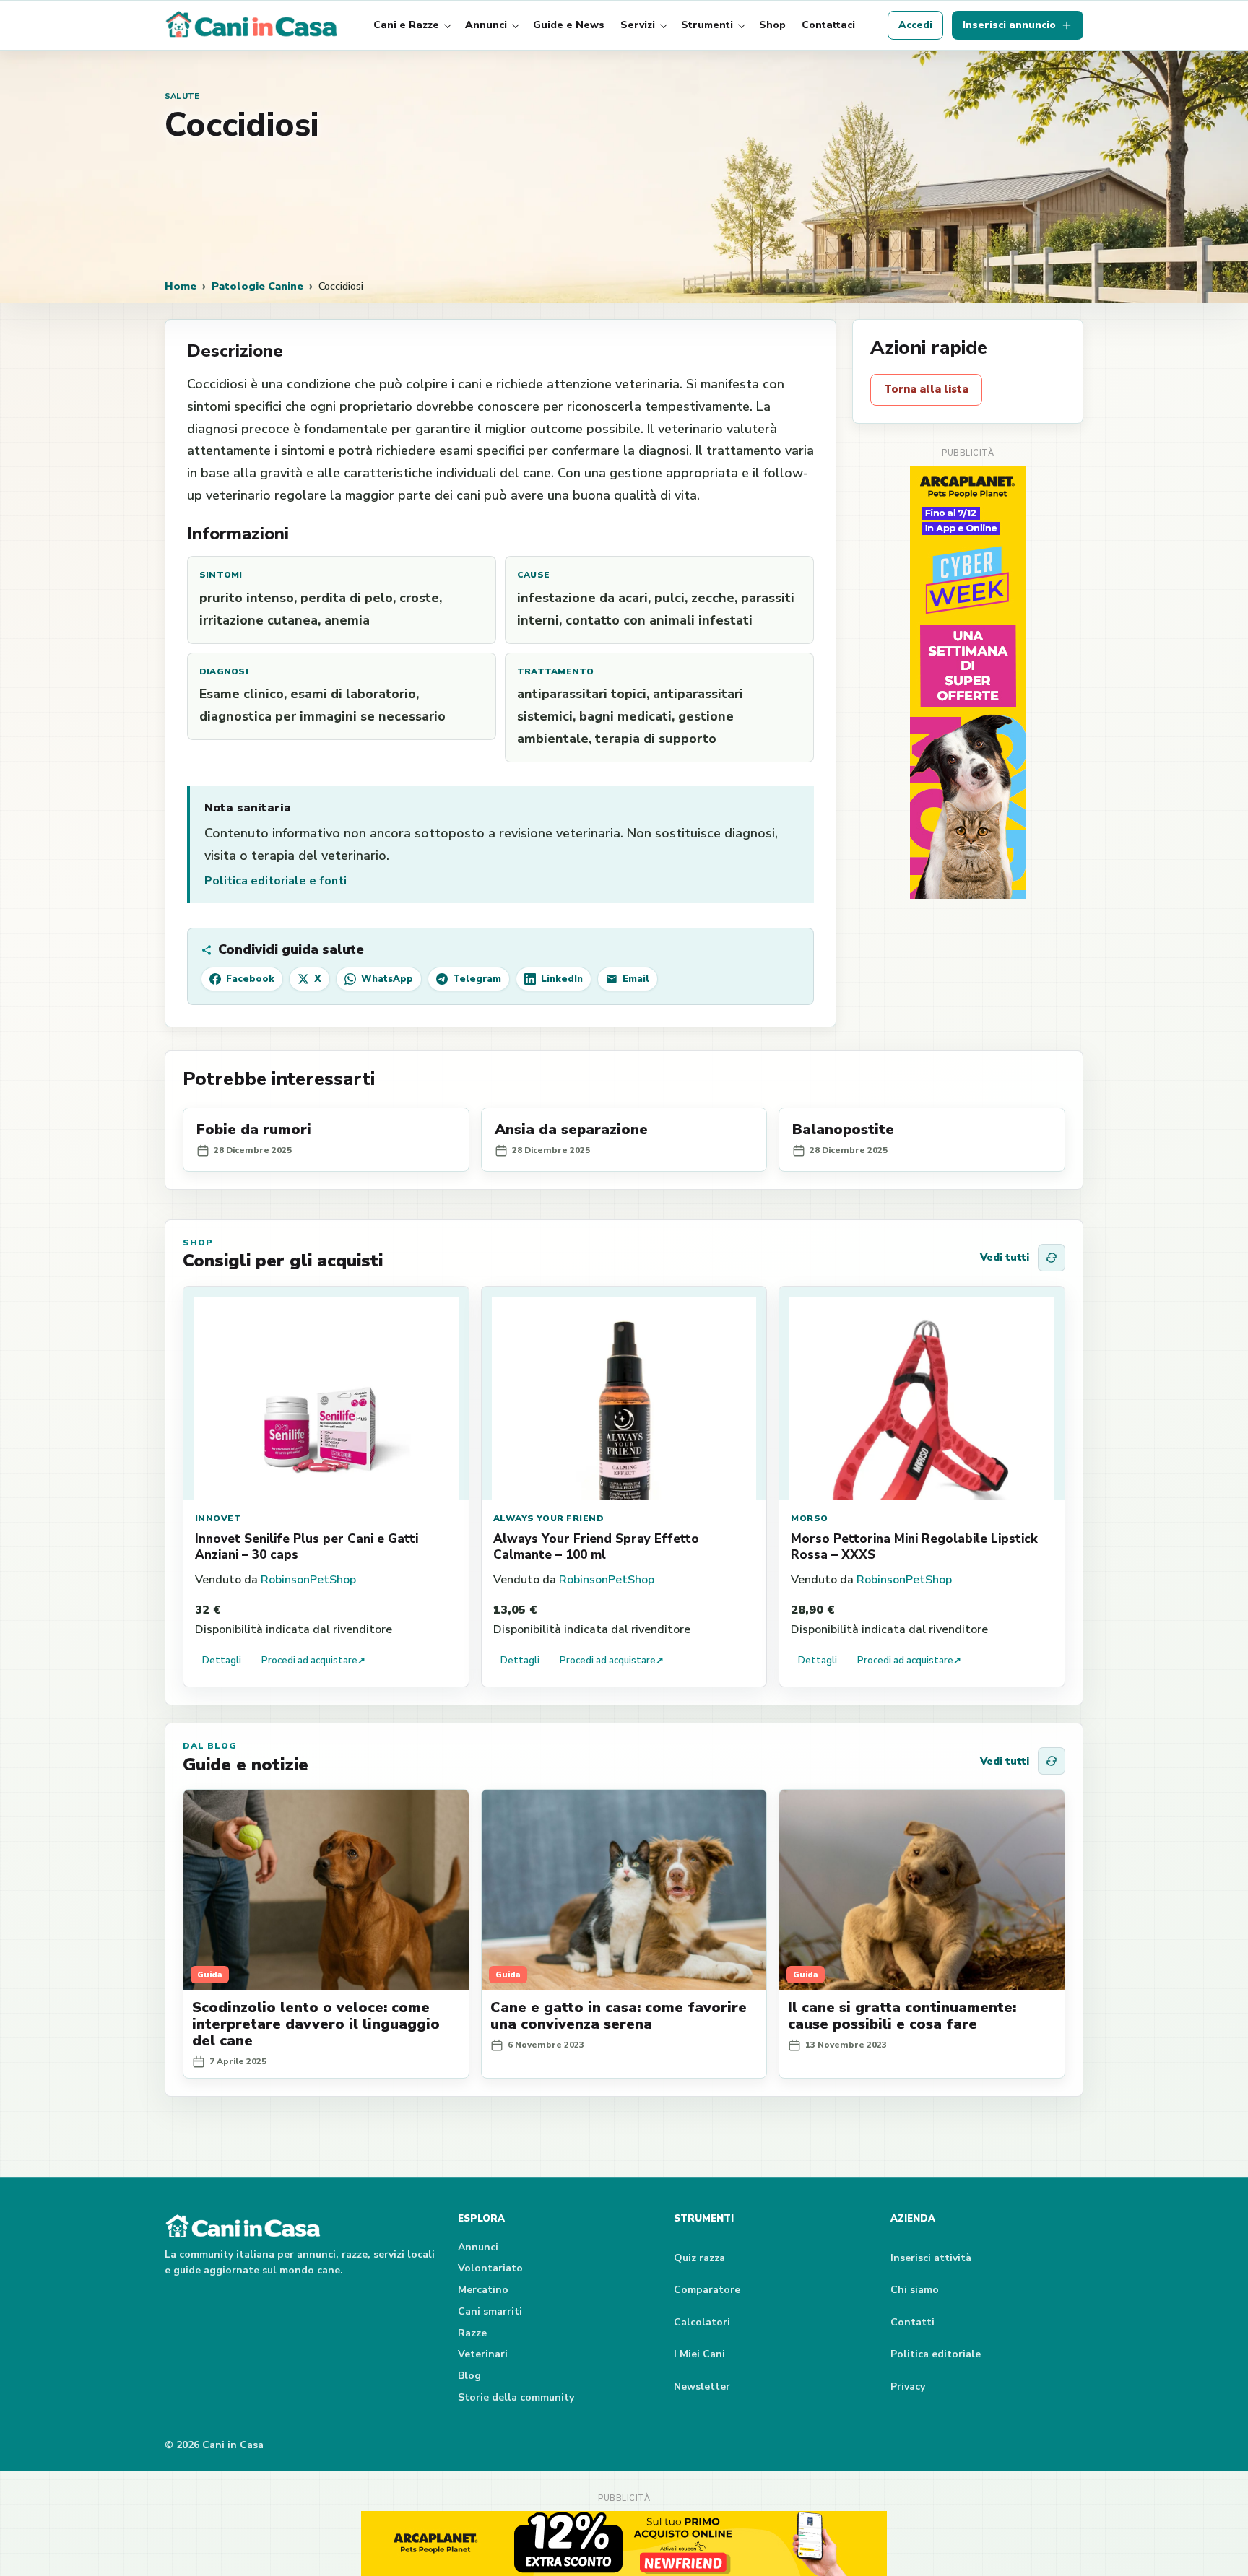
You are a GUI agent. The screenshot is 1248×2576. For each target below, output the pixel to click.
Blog (469, 2376)
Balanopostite (843, 1130)
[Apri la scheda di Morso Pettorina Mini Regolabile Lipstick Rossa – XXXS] (922, 1393)
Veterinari (483, 2354)
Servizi (638, 25)
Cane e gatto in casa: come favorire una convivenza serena (619, 2016)
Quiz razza (699, 2258)
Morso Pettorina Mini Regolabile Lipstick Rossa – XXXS (914, 1547)
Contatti (913, 2322)
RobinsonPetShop (308, 1580)
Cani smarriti (490, 2311)
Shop (772, 25)
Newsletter (702, 2386)
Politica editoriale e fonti (276, 881)
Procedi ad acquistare (313, 1661)
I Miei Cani (699, 2354)
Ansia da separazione (571, 1130)
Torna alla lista (926, 389)
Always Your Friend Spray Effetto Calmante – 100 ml (596, 1547)
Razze (472, 2333)
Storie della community (516, 2397)
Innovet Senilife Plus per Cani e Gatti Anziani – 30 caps (307, 1547)
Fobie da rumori (254, 1130)
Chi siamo (915, 2290)
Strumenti (707, 25)
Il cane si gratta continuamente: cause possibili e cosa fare (902, 2016)
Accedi (915, 25)
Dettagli (222, 1661)
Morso (809, 1518)
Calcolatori (702, 2322)
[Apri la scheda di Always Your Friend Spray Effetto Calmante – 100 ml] (624, 1393)
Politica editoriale (936, 2354)
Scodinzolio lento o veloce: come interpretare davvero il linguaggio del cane (316, 2024)
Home (181, 286)
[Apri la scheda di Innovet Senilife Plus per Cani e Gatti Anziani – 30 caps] (326, 1393)
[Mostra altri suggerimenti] (1052, 1258)
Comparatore (707, 2290)
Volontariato (490, 2268)
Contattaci (828, 25)
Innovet (218, 1518)
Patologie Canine (257, 286)
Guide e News (569, 25)
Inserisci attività (931, 2258)
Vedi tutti (1005, 1257)
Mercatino (483, 2290)
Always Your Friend (549, 1518)
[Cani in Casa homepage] (253, 25)
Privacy (908, 2386)
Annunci (486, 25)
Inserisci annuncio (1009, 25)
